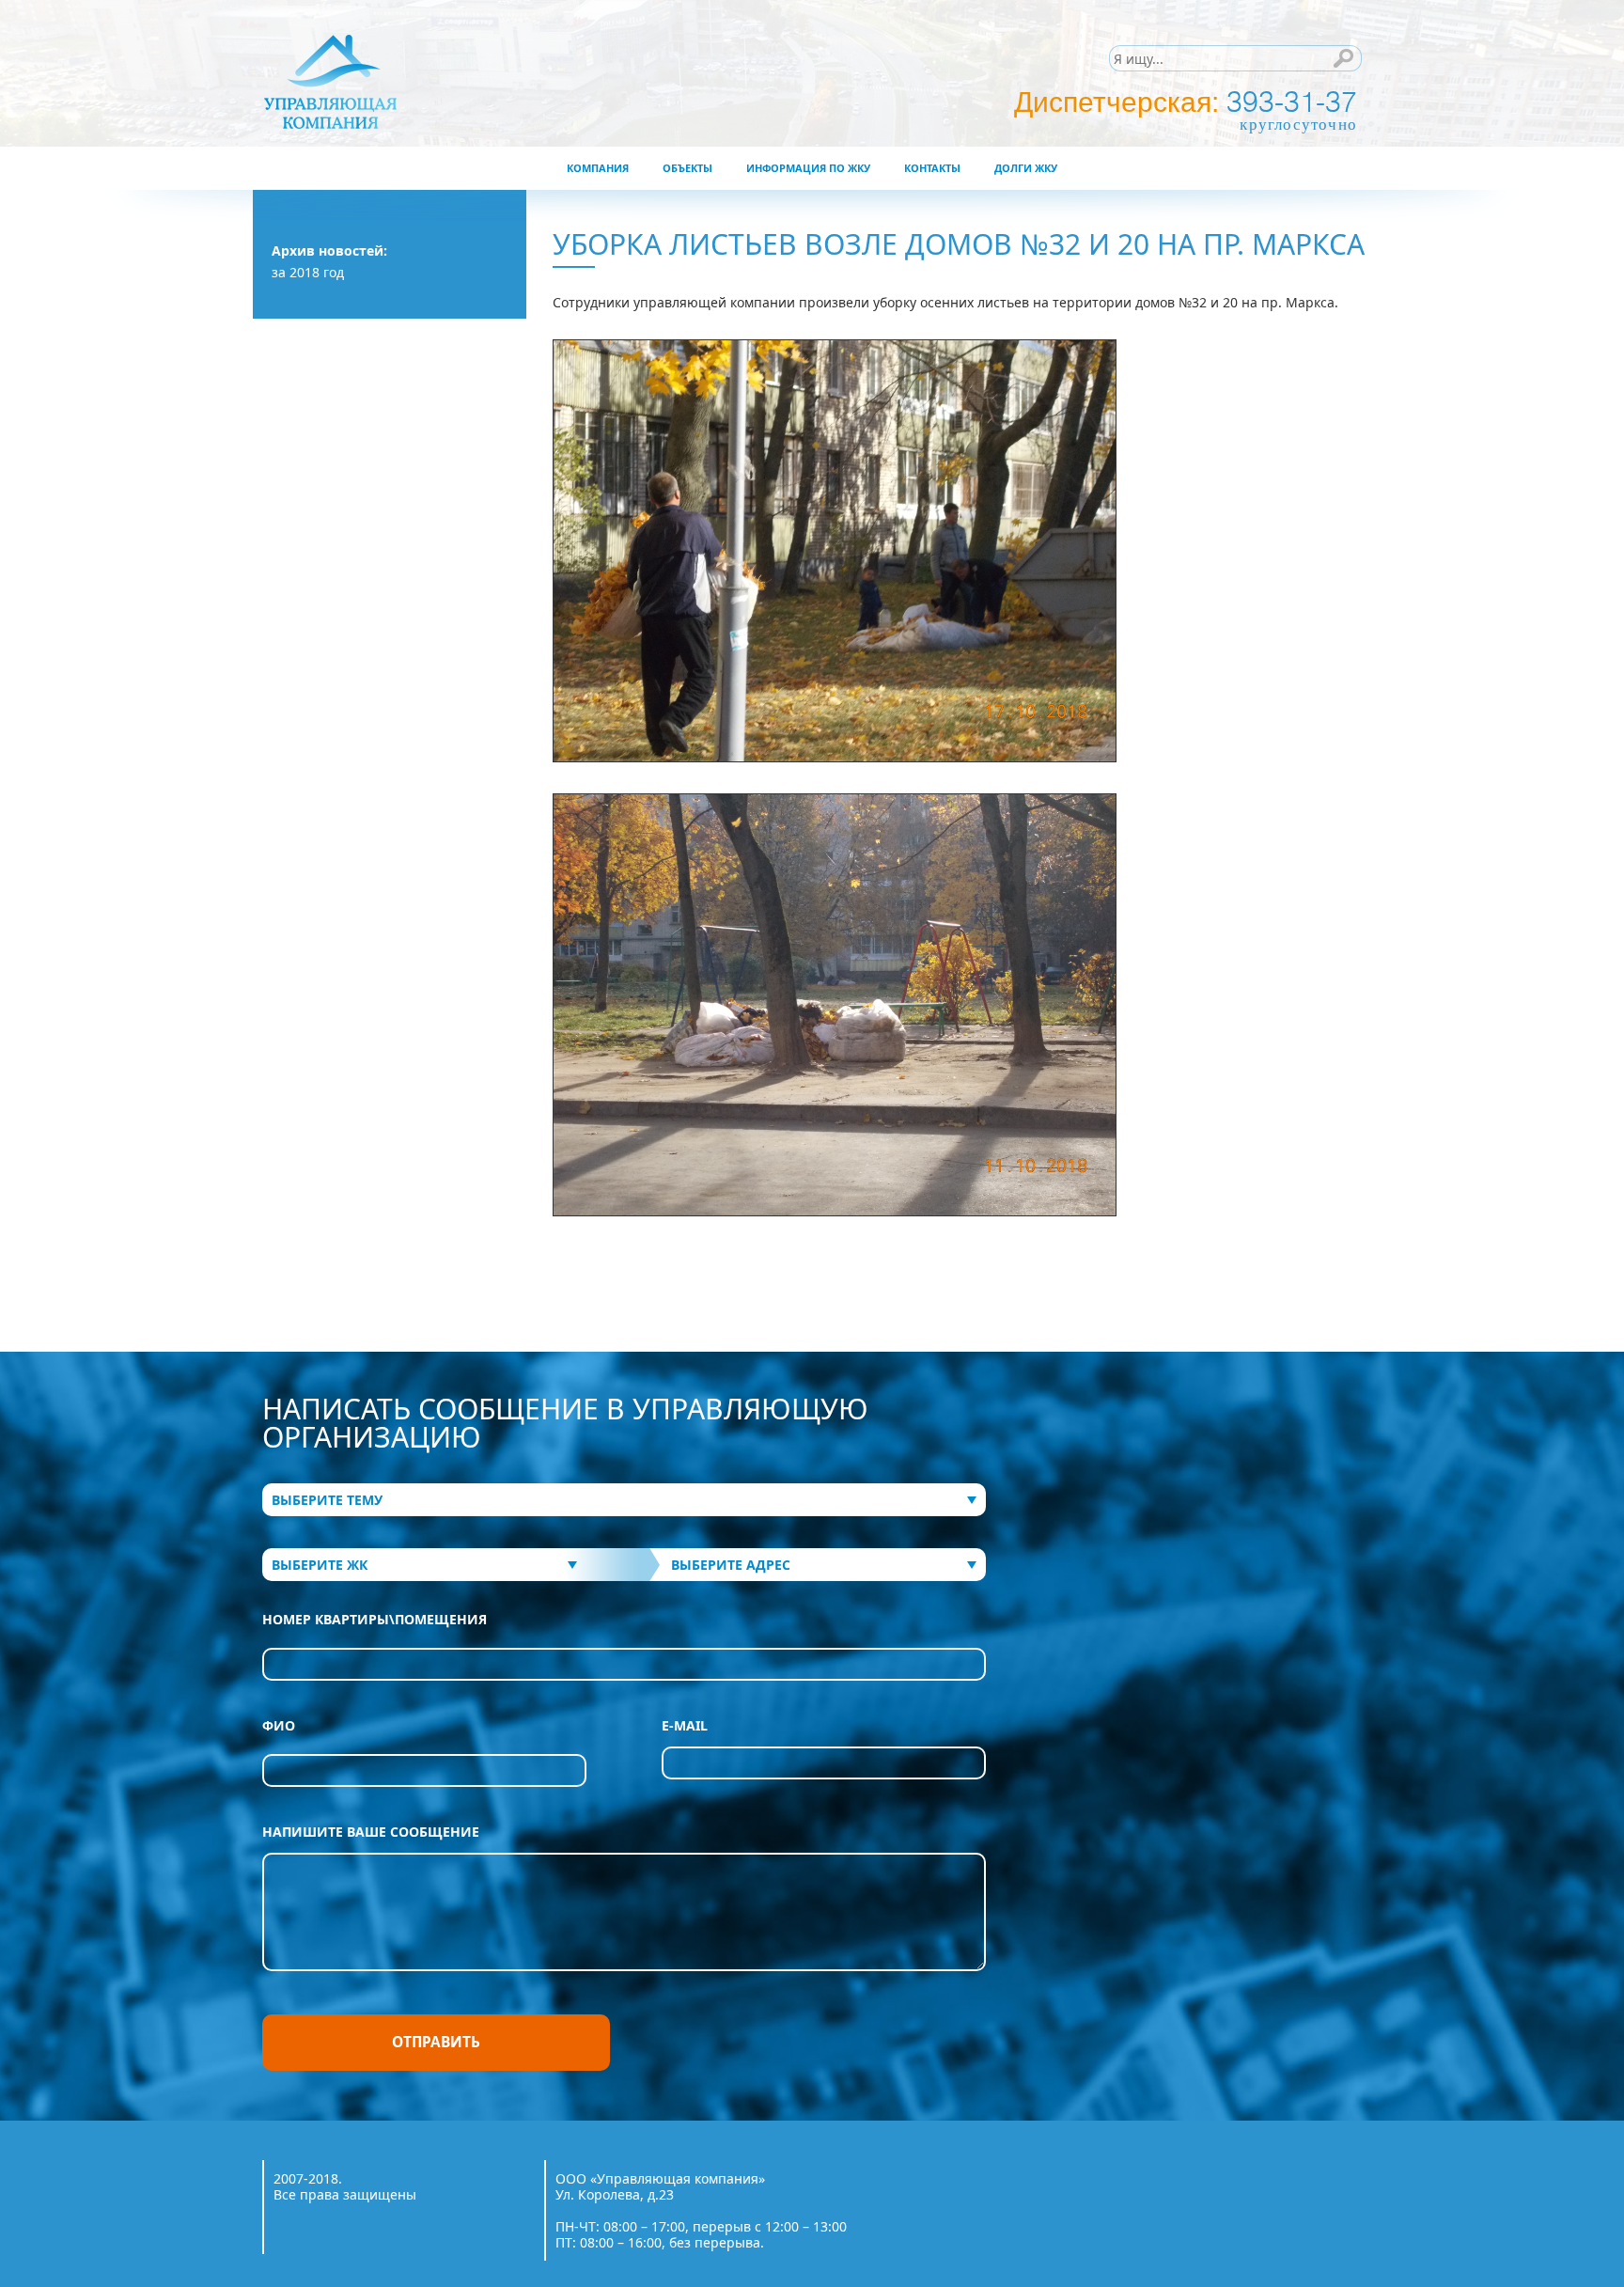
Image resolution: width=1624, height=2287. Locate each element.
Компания (598, 168)
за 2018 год (308, 272)
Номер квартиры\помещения (375, 1620)
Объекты (687, 168)
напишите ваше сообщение (371, 1832)
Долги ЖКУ (1026, 168)
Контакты (932, 168)
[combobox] (624, 1500)
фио (279, 1726)
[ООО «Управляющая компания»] (419, 81)
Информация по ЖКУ (808, 168)
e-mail (685, 1726)
